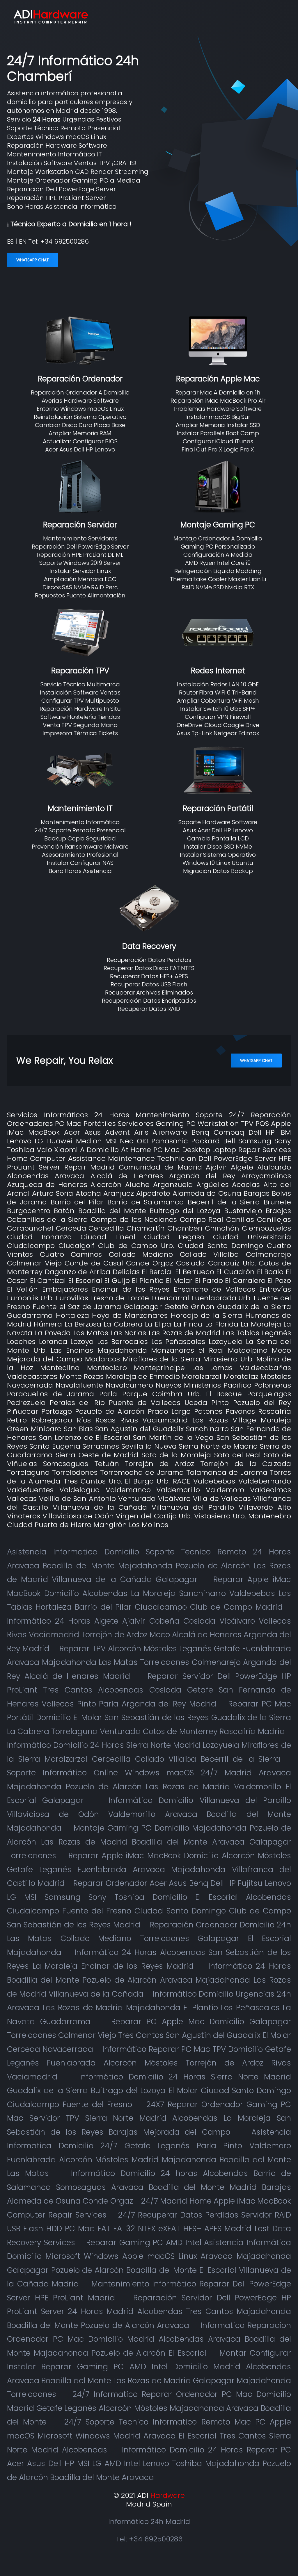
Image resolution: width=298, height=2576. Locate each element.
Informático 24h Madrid (149, 2521)
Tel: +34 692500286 (149, 2539)
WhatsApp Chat (32, 260)
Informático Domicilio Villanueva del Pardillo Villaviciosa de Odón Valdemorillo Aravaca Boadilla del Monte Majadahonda (149, 1814)
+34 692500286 (64, 241)
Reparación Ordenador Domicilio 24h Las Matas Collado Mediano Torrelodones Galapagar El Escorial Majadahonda (149, 1938)
